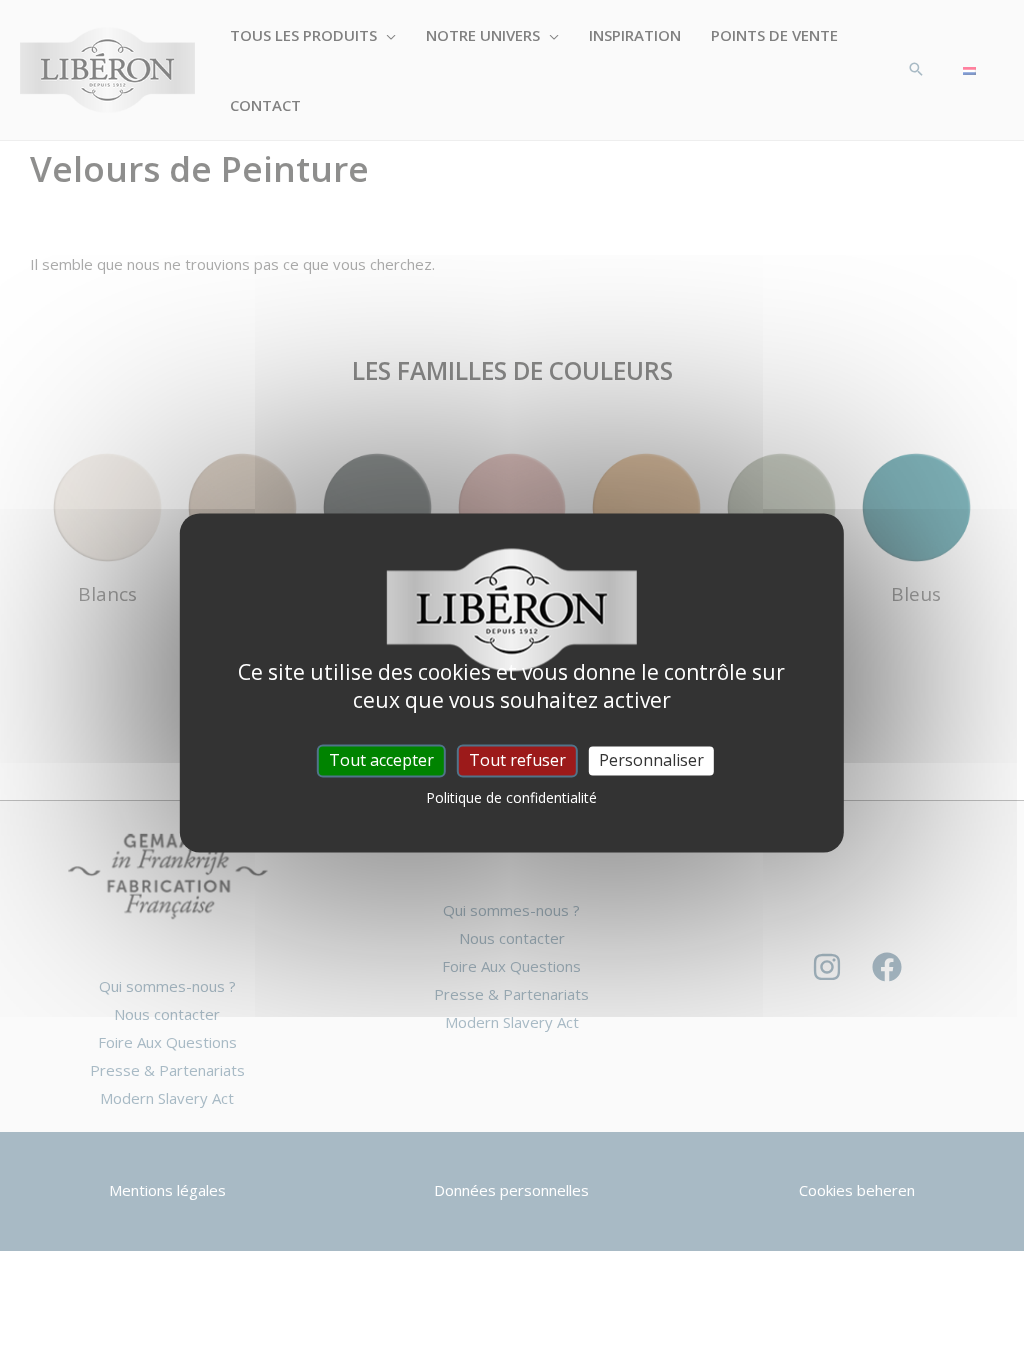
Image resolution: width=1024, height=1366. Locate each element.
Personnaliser (651, 760)
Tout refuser (517, 760)
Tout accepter (381, 760)
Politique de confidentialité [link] (511, 798)
